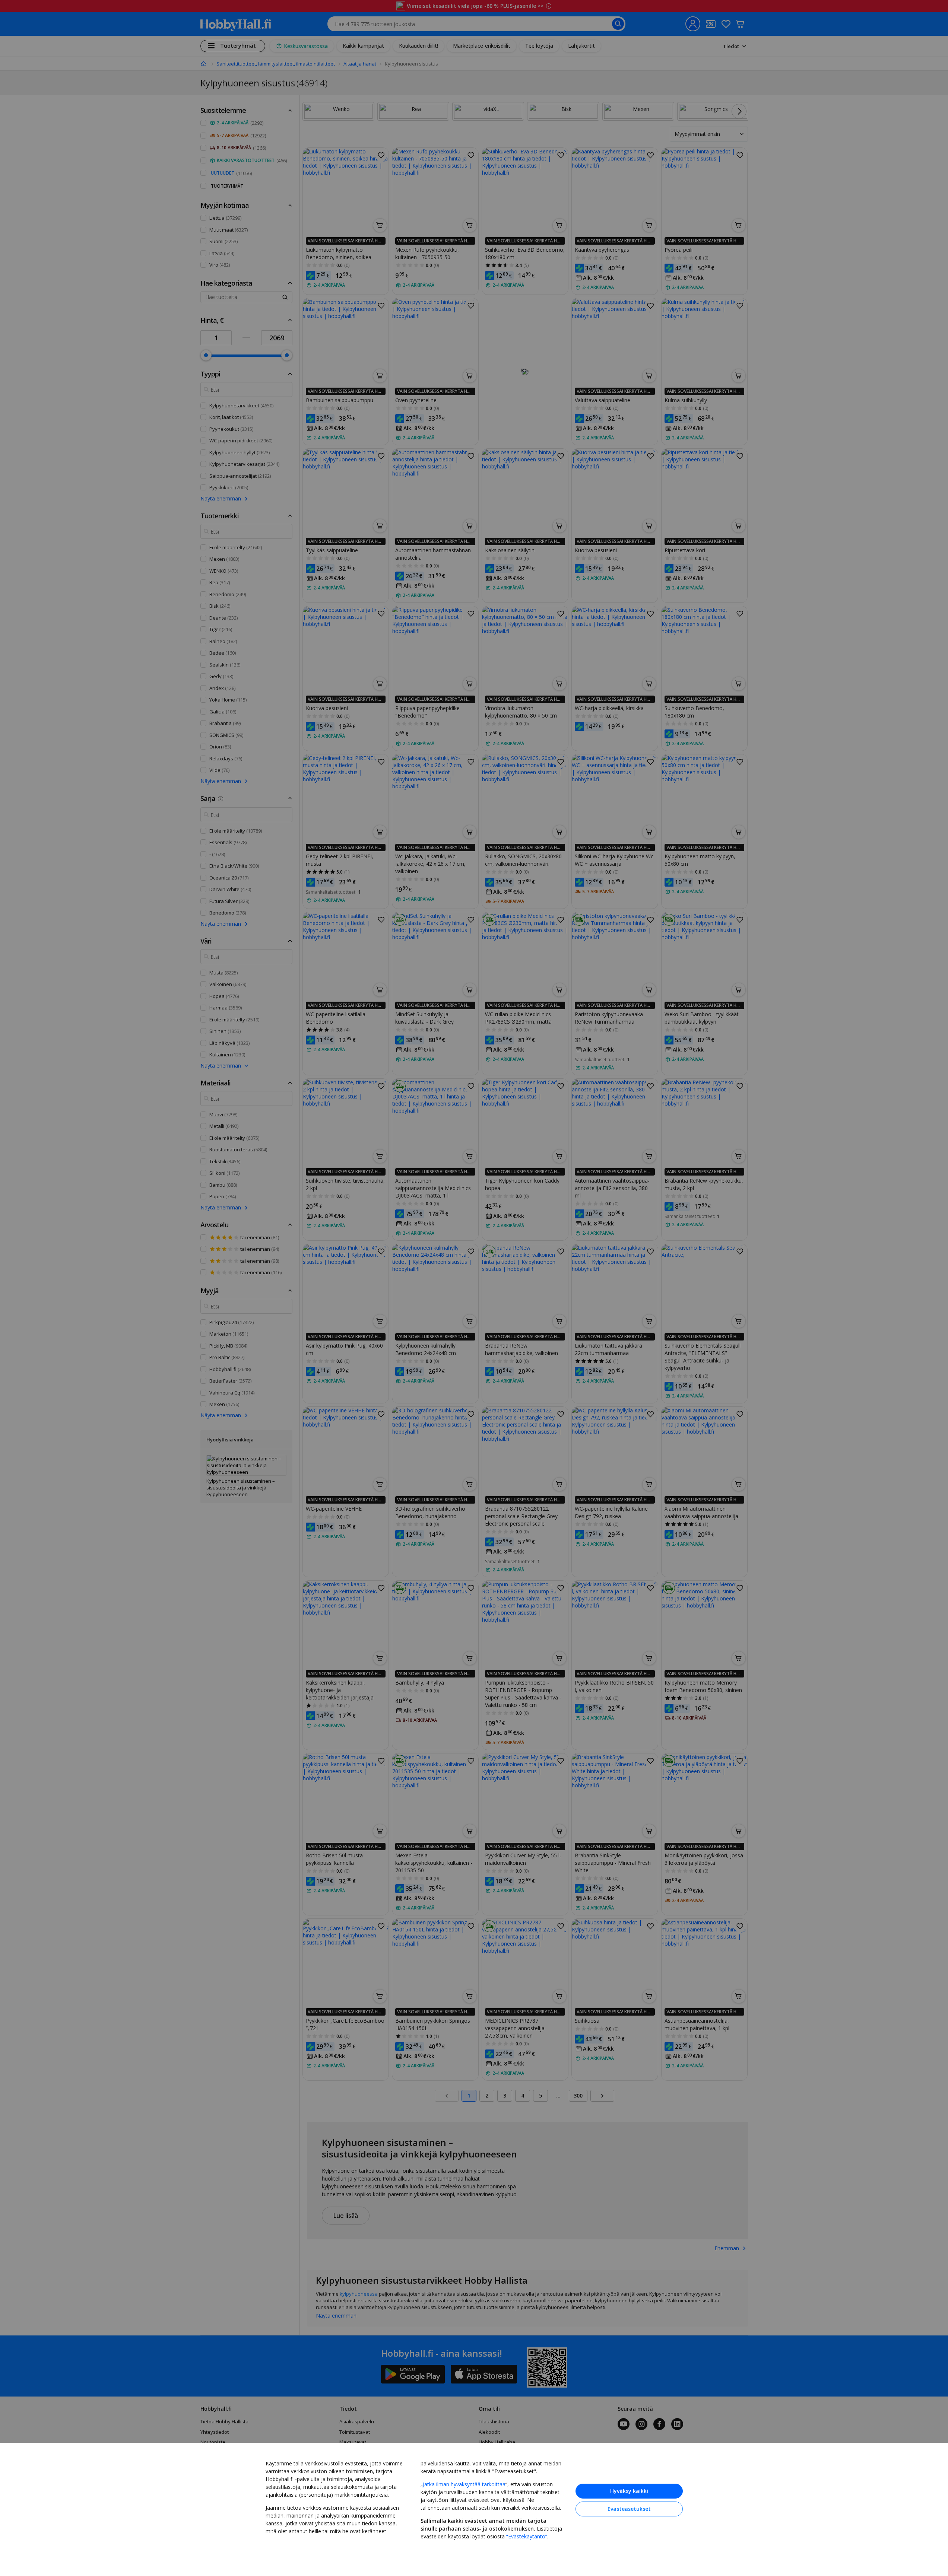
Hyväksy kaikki (629, 2491)
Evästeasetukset (629, 2509)
